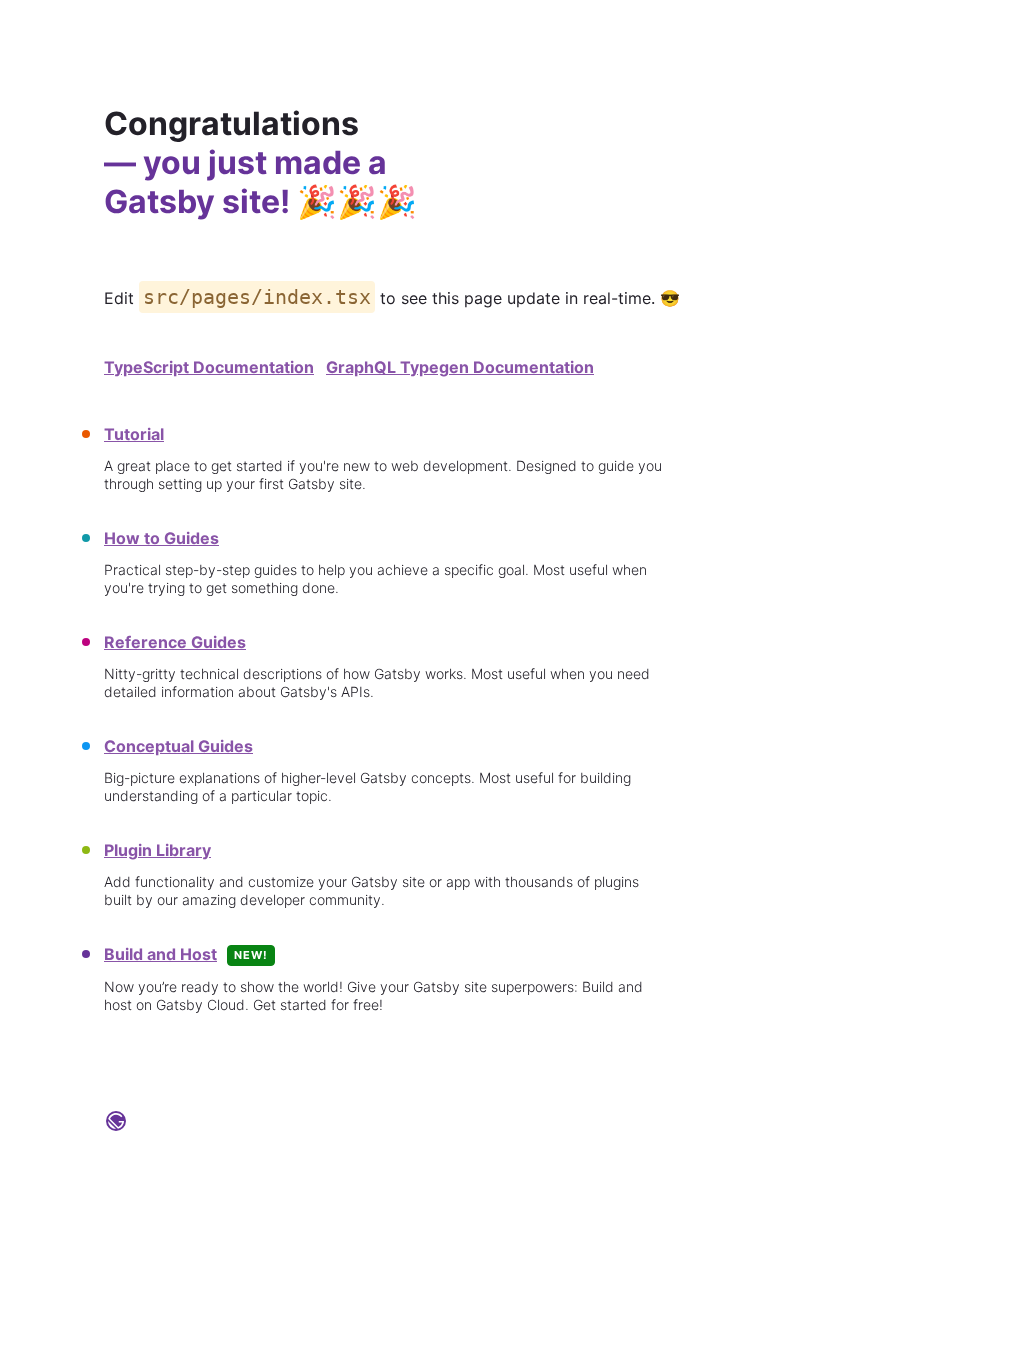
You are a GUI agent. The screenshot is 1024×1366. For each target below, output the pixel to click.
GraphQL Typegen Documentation (460, 367)
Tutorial (134, 434)
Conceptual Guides (178, 746)
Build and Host (160, 954)
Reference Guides (175, 642)
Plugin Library (157, 850)
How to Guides (161, 538)
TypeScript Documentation (209, 367)
